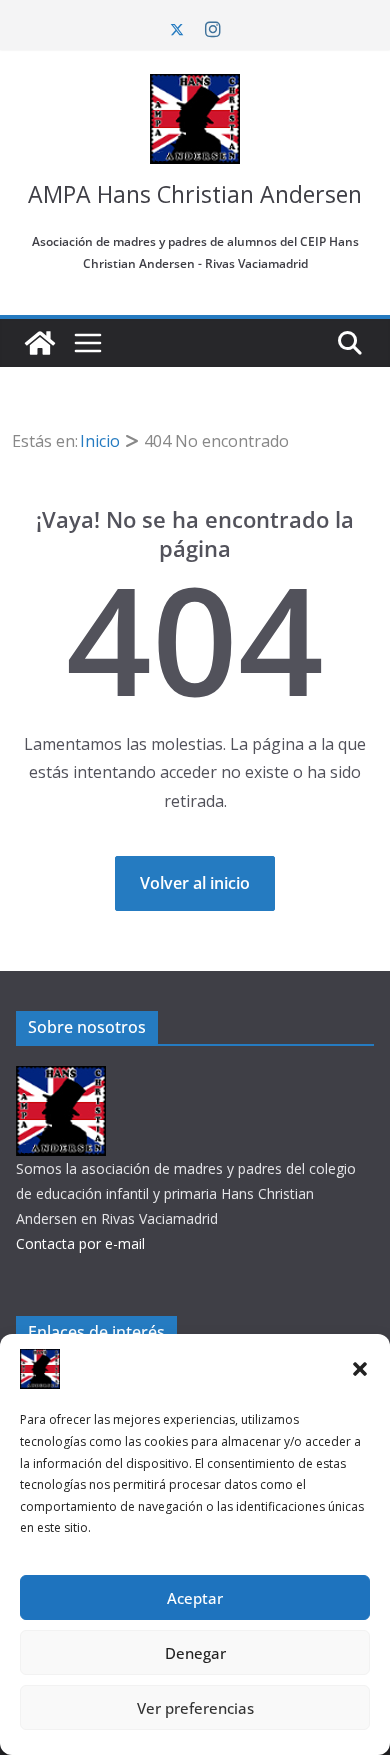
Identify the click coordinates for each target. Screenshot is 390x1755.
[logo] (61, 1078)
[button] (360, 1369)
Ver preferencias (195, 1708)
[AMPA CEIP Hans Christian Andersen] (40, 343)
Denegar (195, 1653)
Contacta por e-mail (80, 1243)
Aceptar (195, 1598)
